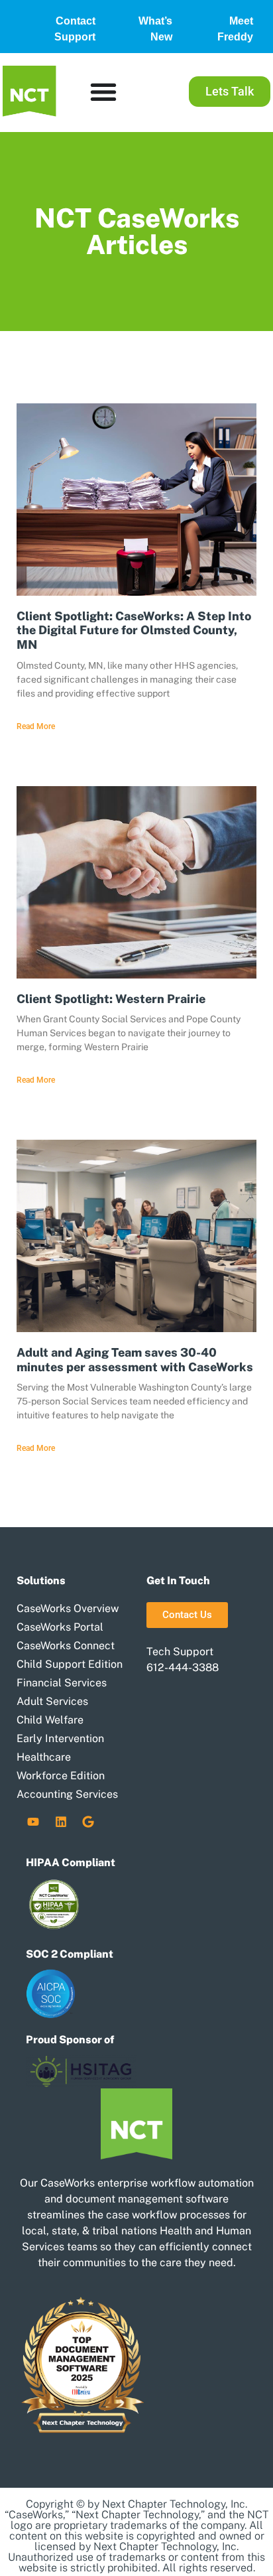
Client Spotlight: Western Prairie (111, 999)
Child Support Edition (70, 1664)
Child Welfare (50, 1720)
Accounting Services (67, 1794)
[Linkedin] (61, 1822)
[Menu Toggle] (103, 92)
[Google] (88, 1822)
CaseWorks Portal (60, 1627)
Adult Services (52, 1701)
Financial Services (62, 1683)
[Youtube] (33, 1822)
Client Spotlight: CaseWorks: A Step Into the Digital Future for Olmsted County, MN (134, 630)
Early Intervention (60, 1738)
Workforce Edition (61, 1776)
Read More (36, 726)
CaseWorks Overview (68, 1608)
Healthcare (44, 1757)
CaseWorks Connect (66, 1646)
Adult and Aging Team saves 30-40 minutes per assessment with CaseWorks (135, 1360)
